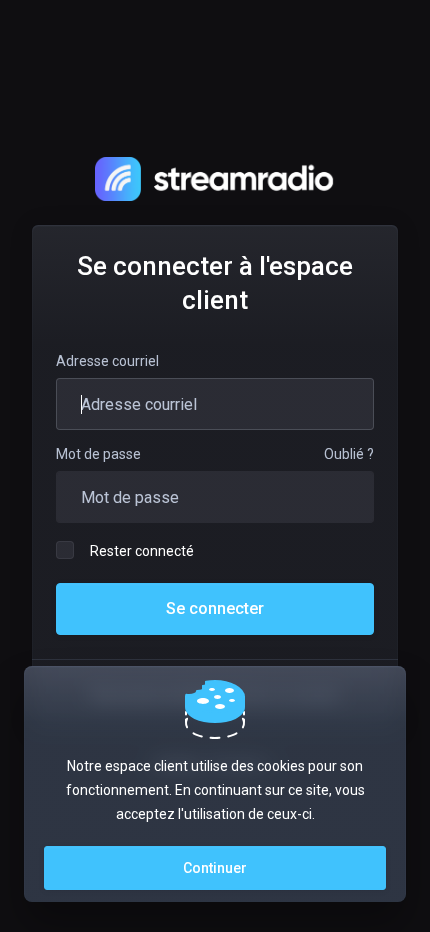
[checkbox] (65, 550)
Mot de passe (98, 454)
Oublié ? (349, 454)
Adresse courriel (107, 361)
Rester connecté (142, 551)
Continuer (215, 868)
